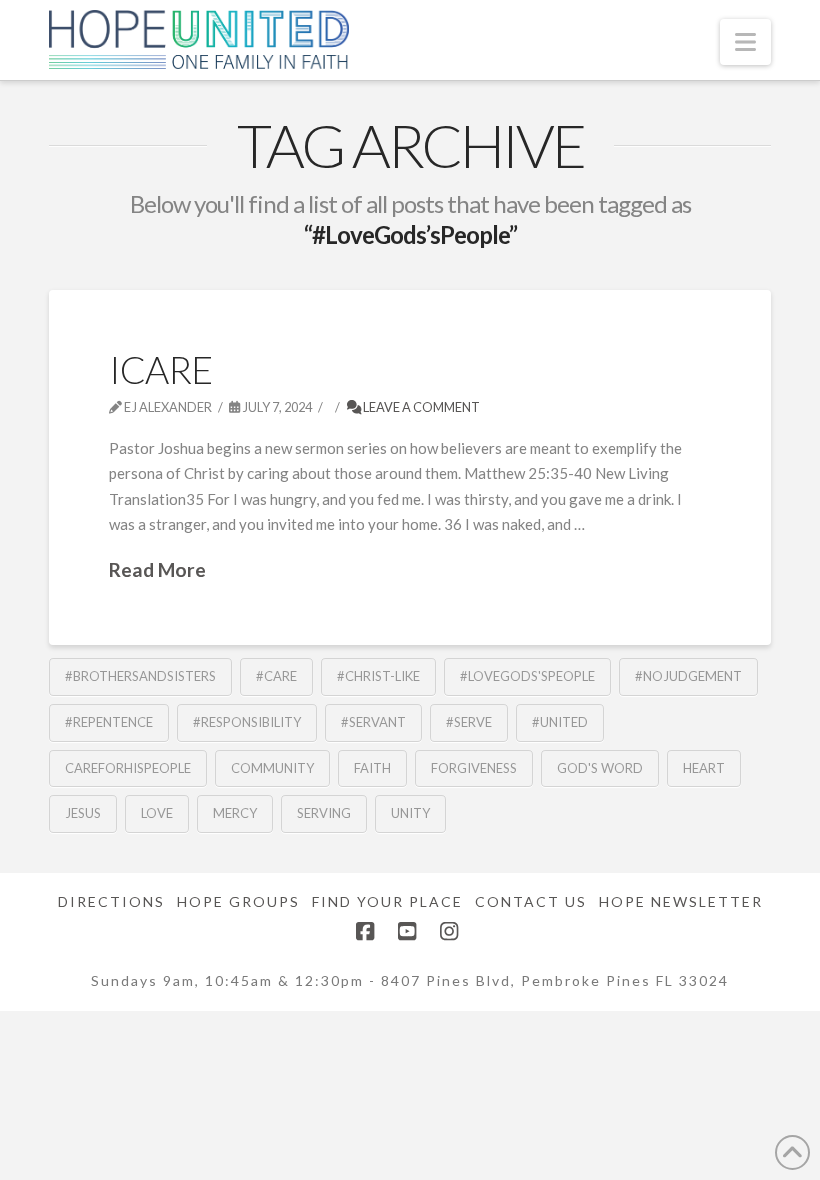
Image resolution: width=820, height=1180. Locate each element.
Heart (704, 768)
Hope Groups (238, 901)
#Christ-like (378, 676)
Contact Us (531, 901)
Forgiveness (474, 768)
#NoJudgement (688, 676)
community (272, 768)
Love (157, 813)
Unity (410, 813)
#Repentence (109, 722)
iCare (160, 369)
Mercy (235, 813)
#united (560, 722)
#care (276, 676)
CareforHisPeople (128, 768)
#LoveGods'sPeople (527, 676)
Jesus (83, 813)
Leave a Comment (420, 407)
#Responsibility (247, 722)
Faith (372, 768)
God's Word (600, 768)
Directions (111, 901)
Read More (157, 569)
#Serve (469, 722)
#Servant (373, 722)
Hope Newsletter (681, 901)
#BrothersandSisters (140, 676)
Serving (324, 813)
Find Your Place (387, 901)
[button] (745, 42)
